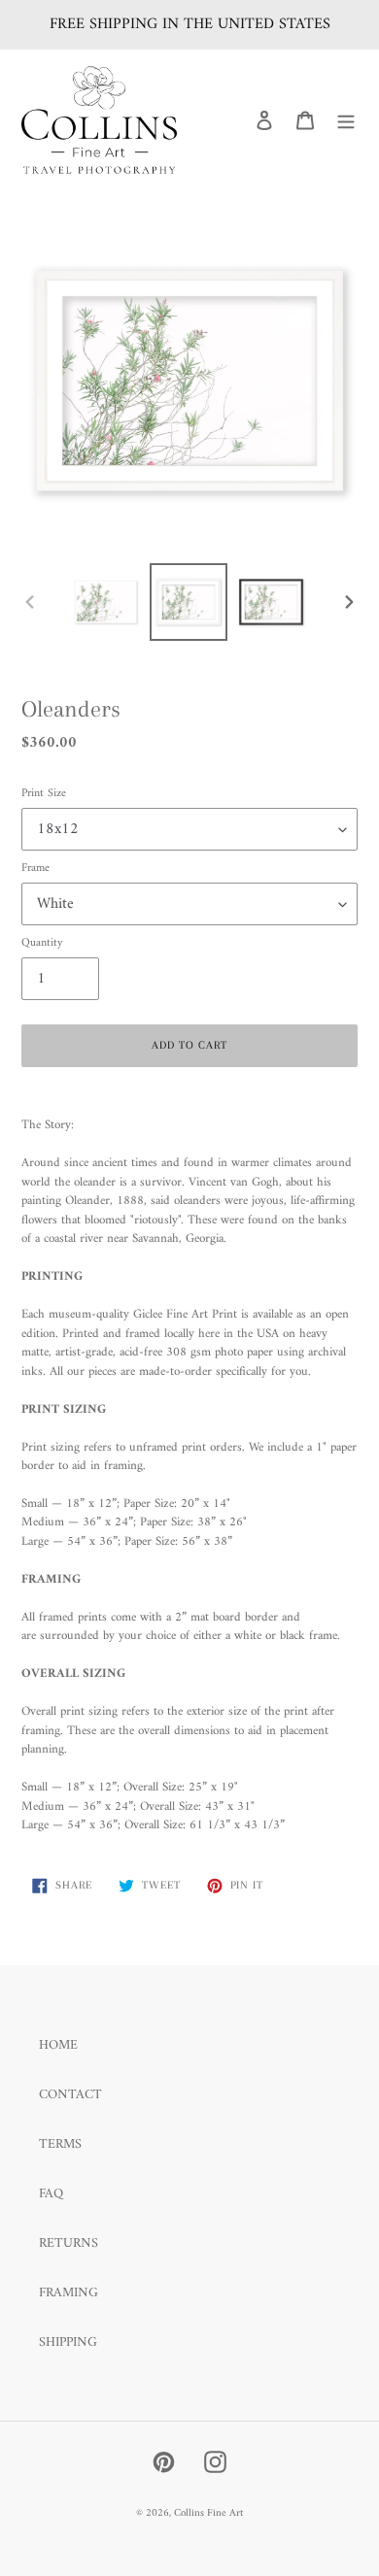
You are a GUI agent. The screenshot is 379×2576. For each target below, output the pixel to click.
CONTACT (70, 2095)
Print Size (44, 794)
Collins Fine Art (208, 2513)
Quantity (42, 944)
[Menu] (346, 120)
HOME (58, 2045)
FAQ (51, 2194)
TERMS (60, 2144)
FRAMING (69, 2293)
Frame (35, 869)
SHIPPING (68, 2342)
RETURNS (69, 2243)
